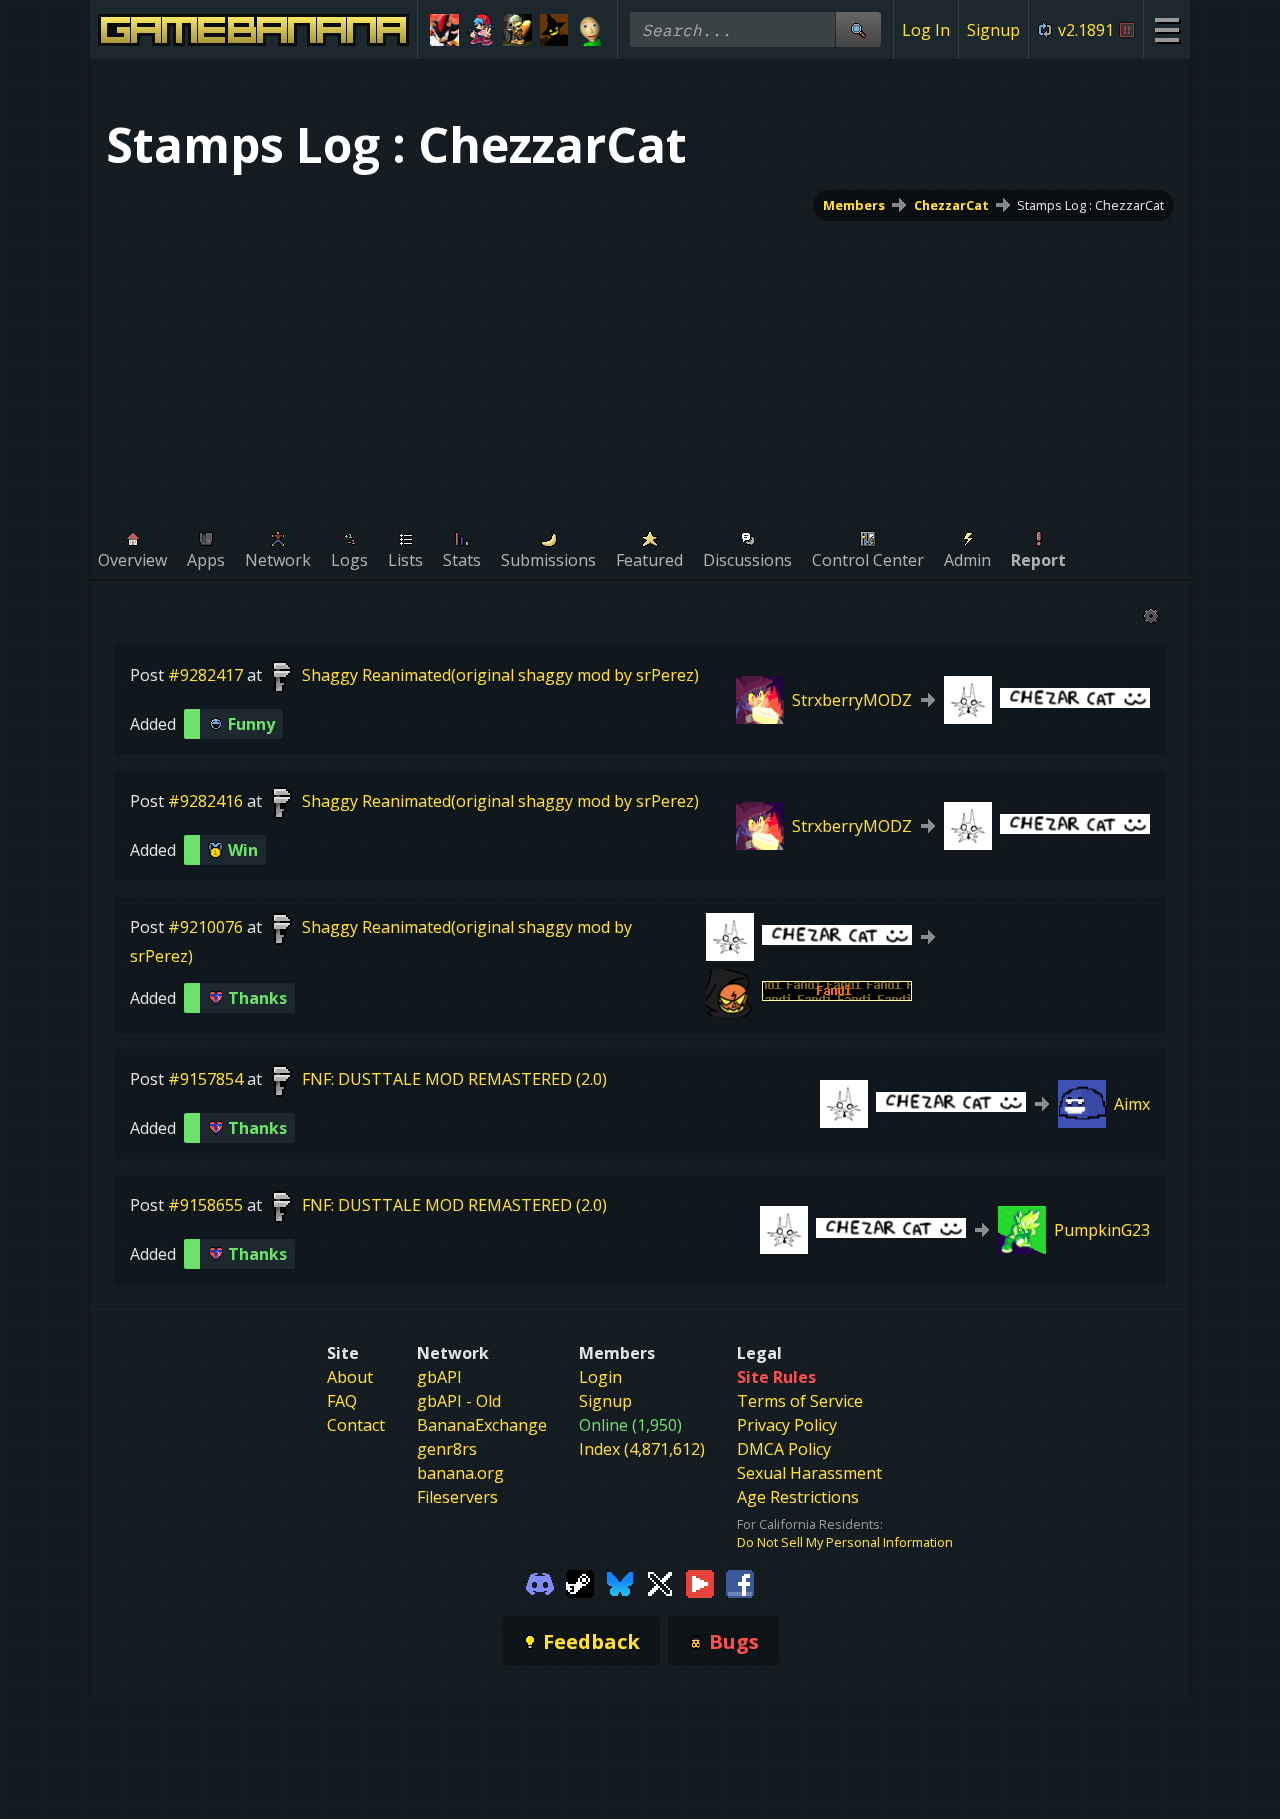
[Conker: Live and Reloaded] (517, 30)
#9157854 (205, 1079)
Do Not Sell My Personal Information (845, 1542)
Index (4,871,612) (642, 1449)
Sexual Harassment (809, 1473)
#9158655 (205, 1205)
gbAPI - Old (459, 1401)
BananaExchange (482, 1425)
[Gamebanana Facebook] (740, 1582)
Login (600, 1377)
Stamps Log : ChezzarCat (1090, 205)
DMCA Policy (784, 1449)
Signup (993, 30)
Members (854, 205)
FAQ (342, 1401)
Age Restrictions (798, 1497)
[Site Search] (858, 29)
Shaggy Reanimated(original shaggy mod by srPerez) (500, 675)
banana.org (460, 1473)
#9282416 (205, 801)
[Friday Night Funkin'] (481, 30)
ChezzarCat (951, 205)
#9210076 (205, 927)
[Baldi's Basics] (590, 30)
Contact (356, 1425)
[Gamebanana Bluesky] (620, 1582)
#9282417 (205, 675)
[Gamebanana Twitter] (660, 1582)
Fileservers (457, 1497)
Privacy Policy (787, 1425)
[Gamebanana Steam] (580, 1582)
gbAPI (439, 1377)
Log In (926, 30)
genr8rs (447, 1449)
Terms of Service (800, 1401)
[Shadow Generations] (444, 30)
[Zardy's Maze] (554, 30)
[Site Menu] (1166, 29)
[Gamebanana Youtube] (700, 1582)
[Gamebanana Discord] (540, 1582)
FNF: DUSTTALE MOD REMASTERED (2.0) (454, 1079)
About (350, 1377)
